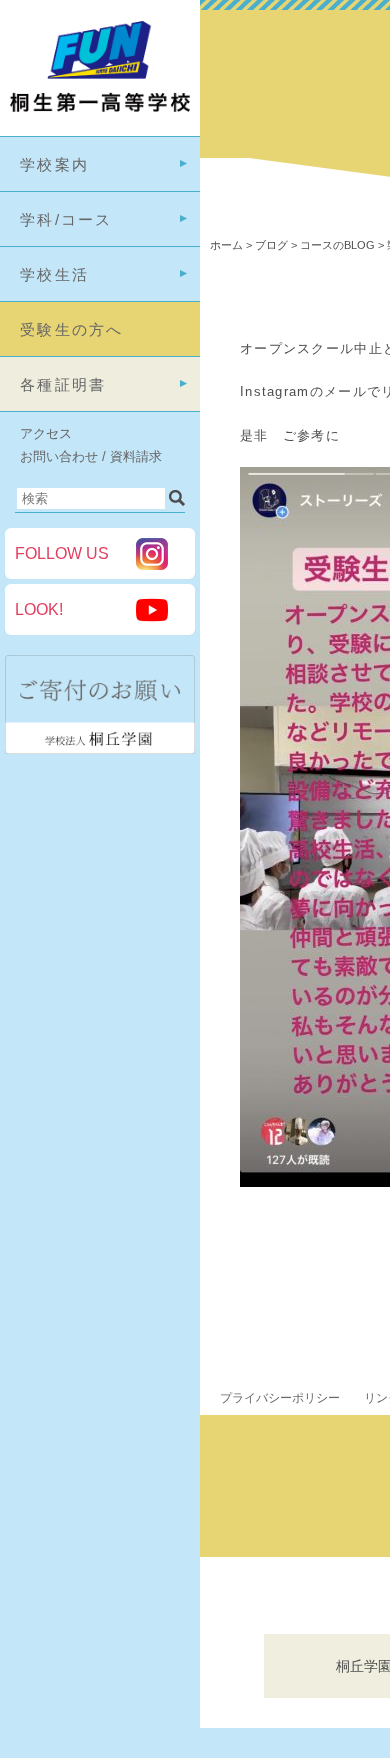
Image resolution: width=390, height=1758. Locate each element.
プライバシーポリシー (280, 1398)
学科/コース (66, 219)
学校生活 (54, 274)
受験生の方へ (72, 329)
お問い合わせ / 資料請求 (91, 456)
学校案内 (54, 164)
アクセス (46, 433)
